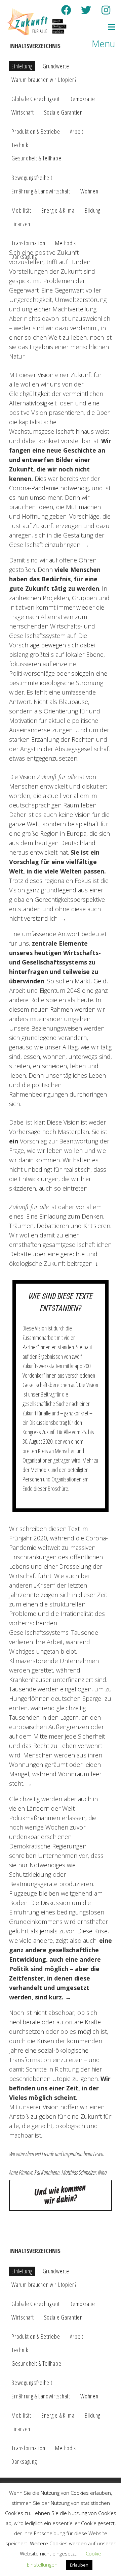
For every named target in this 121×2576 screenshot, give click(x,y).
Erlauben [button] (79, 2565)
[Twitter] (86, 10)
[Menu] (100, 27)
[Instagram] (106, 10)
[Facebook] (66, 10)
